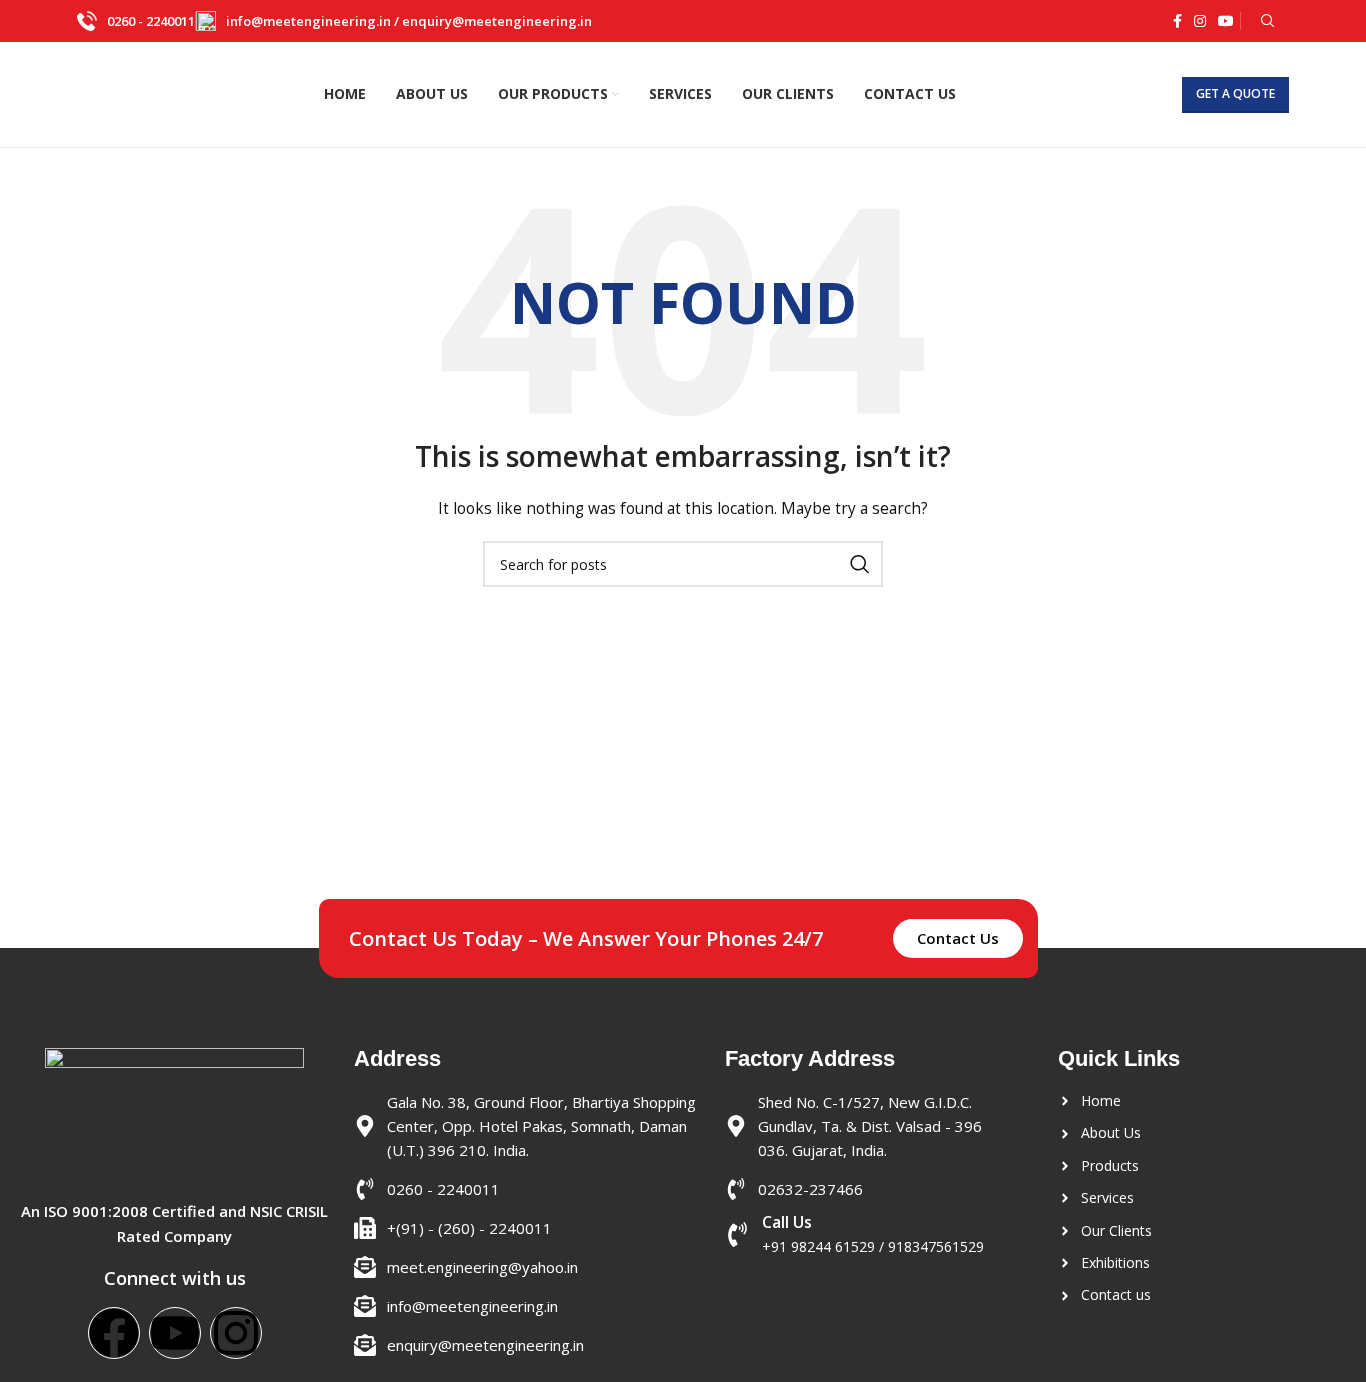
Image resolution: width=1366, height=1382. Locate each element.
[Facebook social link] (1177, 21)
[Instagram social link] (1200, 21)
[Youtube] (175, 1333)
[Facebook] (114, 1333)
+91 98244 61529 (818, 1246)
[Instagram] (236, 1333)
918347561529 (936, 1246)
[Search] (1265, 21)
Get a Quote (1235, 93)
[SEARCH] (860, 564)
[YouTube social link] (1226, 21)
